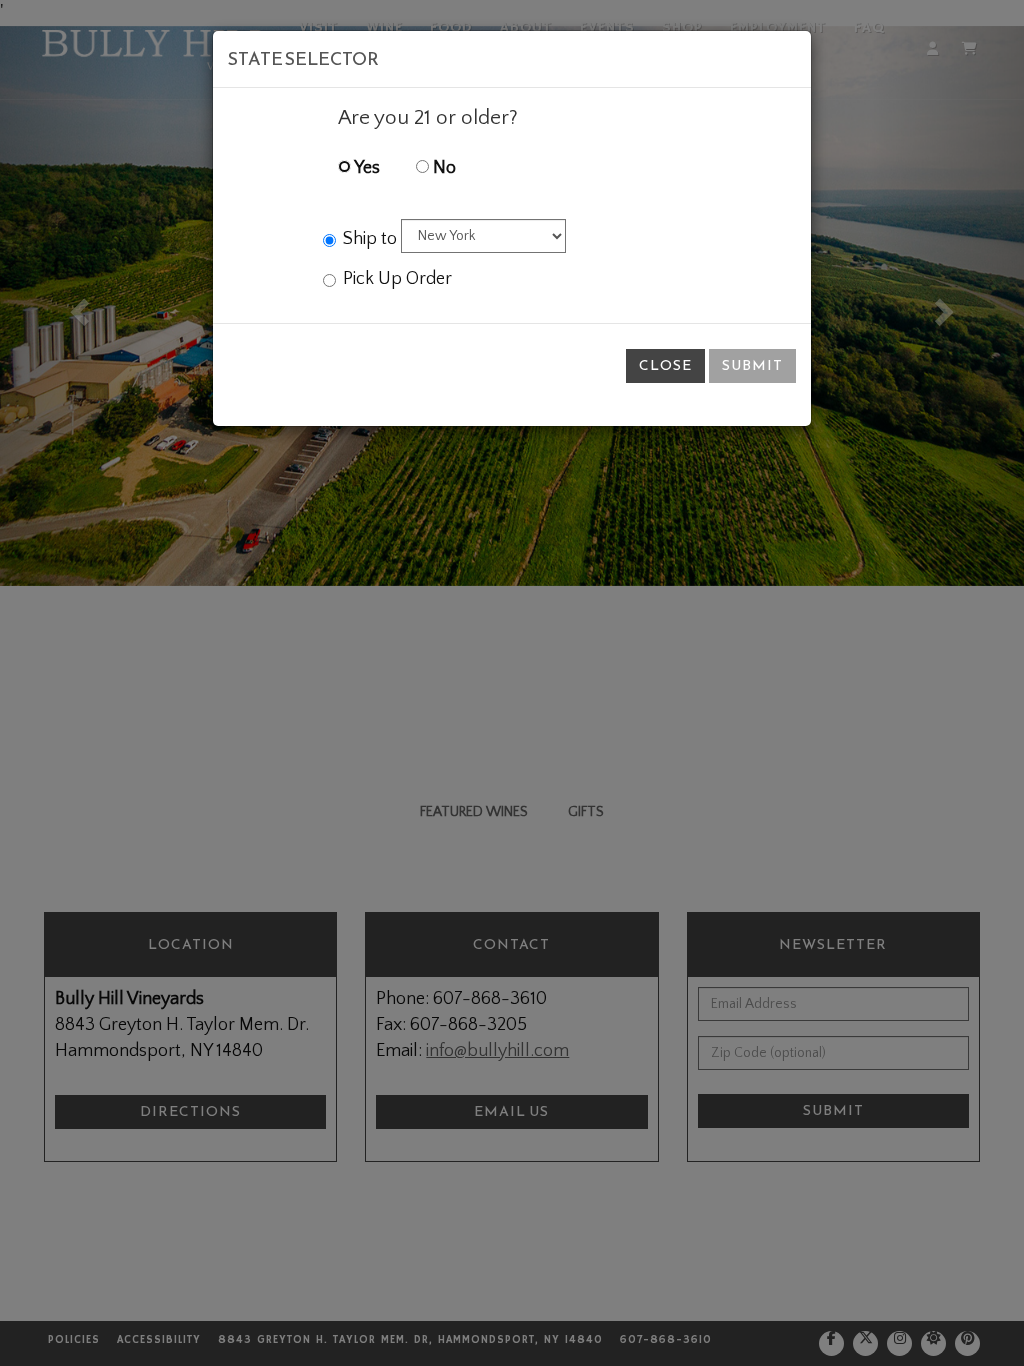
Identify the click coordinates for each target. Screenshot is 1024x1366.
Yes (365, 168)
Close (665, 365)
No (442, 168)
